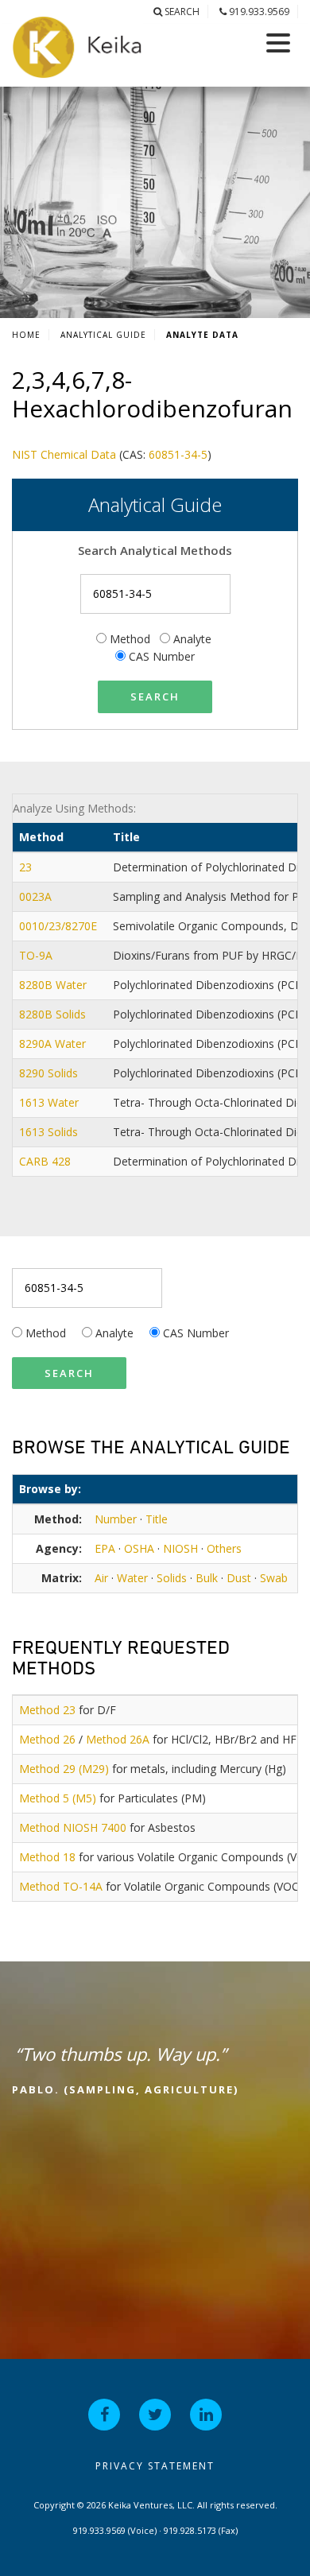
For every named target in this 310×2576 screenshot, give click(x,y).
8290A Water (54, 1044)
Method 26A (118, 1739)
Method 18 (47, 1857)
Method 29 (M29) (64, 1769)
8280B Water (54, 985)
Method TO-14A (61, 1886)
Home (26, 335)
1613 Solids (50, 1132)
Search (181, 12)
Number (116, 1519)
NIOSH (180, 1548)
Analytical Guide (103, 335)
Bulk (207, 1578)
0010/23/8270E (60, 926)
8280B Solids (54, 1014)
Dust (239, 1578)
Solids (172, 1578)
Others (224, 1548)
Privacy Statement (155, 2466)
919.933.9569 (258, 12)
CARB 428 (46, 1161)
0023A (37, 896)
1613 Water (50, 1102)
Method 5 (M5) (58, 1798)
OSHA (139, 1548)
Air (101, 1578)
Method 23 (47, 1710)
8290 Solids (50, 1073)
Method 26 (47, 1739)
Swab (274, 1578)
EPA (105, 1548)
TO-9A (37, 955)
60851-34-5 (178, 454)
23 (27, 867)
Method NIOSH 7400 (73, 1827)
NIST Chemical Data (64, 454)
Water (132, 1578)
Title (157, 1519)
